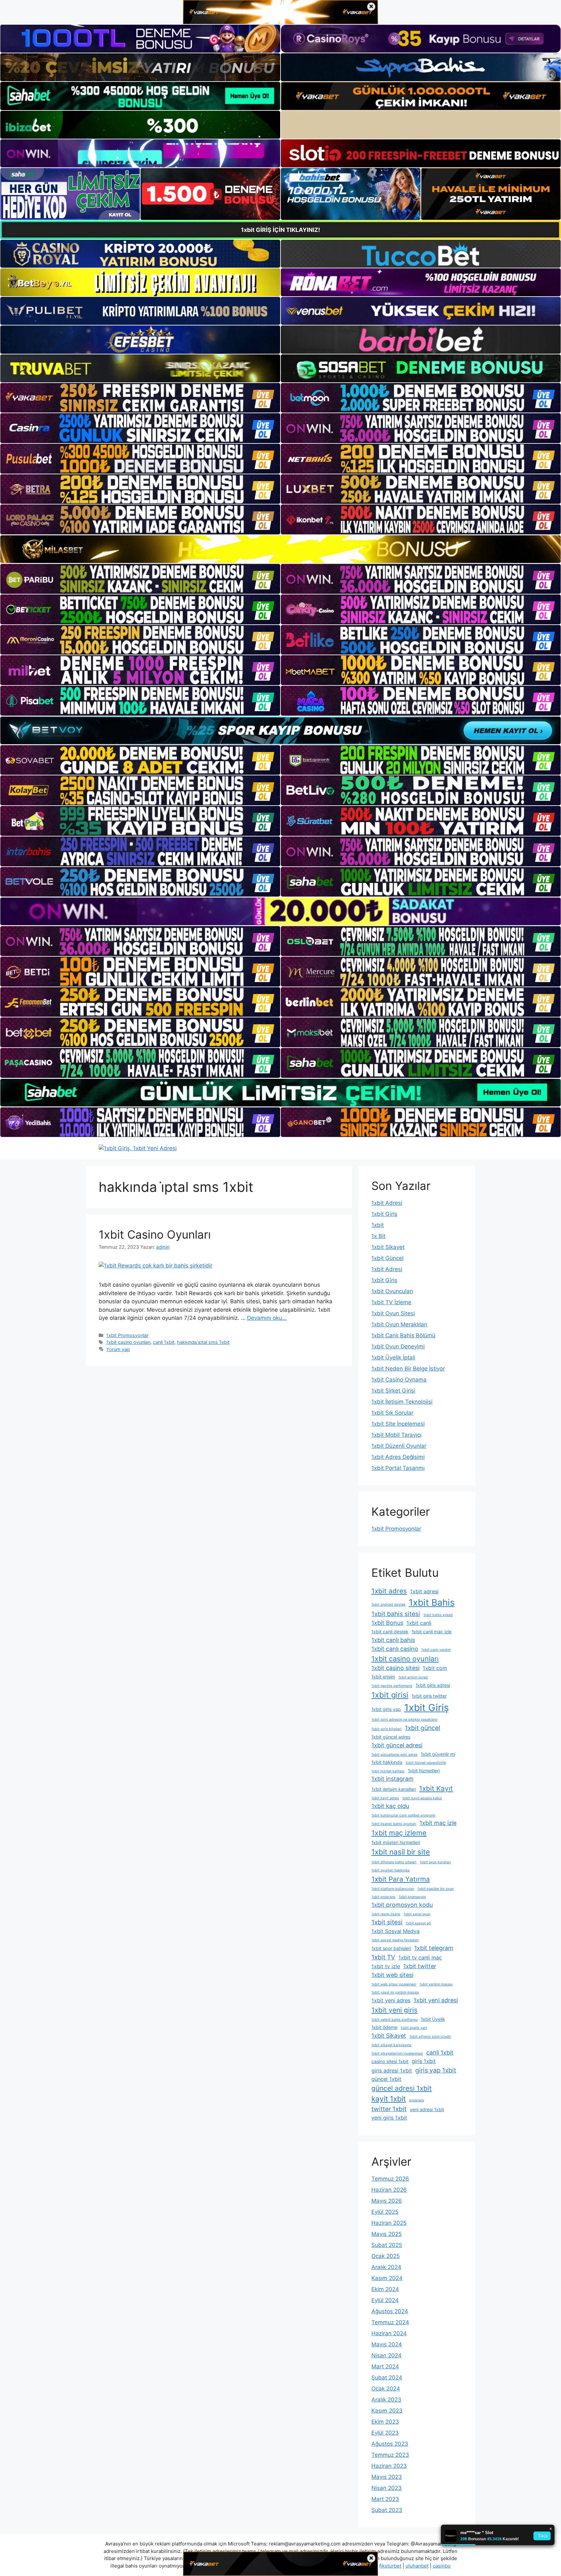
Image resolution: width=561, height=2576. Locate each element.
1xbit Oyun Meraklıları (399, 1324)
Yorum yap (118, 1349)
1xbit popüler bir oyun (436, 1889)
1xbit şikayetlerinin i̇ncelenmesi (397, 2053)
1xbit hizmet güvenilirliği (426, 1763)
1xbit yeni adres (391, 2000)
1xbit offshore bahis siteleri (394, 1862)
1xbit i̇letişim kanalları (394, 1789)
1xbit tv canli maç (420, 1958)
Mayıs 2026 (387, 2201)
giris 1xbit (424, 2061)
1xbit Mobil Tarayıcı (396, 1435)
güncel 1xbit (386, 2079)
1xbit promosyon (412, 1897)
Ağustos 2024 (390, 2311)
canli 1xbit (164, 1342)
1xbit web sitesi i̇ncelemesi (394, 1984)
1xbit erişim (383, 1677)
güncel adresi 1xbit (402, 2088)
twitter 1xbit (389, 2109)
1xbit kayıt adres (385, 1798)
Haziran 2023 (389, 2466)
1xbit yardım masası (436, 1984)
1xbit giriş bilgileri (386, 1729)
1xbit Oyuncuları (392, 1291)
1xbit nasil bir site (401, 1852)
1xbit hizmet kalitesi (388, 1771)
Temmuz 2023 (390, 2455)
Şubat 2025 (387, 2245)
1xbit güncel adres (391, 1737)
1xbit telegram (434, 1948)
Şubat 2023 (387, 2510)
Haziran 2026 (389, 2190)
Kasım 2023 (387, 2411)
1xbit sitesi (387, 1922)
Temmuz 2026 (390, 2179)
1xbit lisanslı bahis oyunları (394, 1824)
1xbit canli (419, 1623)
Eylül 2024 (385, 2300)
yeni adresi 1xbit (427, 2109)
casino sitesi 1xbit (390, 2061)
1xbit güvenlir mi (438, 1754)
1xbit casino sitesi (395, 1668)
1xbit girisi (390, 1695)
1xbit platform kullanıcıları (393, 1889)
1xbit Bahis (432, 1602)
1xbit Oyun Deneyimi (398, 1346)
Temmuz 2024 (390, 2322)
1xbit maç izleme (399, 1833)
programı (417, 2100)
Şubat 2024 (387, 2378)
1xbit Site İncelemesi (398, 1424)
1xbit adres (389, 1591)
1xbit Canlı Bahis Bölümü (403, 1335)
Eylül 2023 (385, 2433)
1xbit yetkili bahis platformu (394, 2020)
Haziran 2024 (389, 2333)
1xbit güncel (423, 1728)
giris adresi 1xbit (392, 2071)
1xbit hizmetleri (424, 1771)
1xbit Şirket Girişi (393, 1391)
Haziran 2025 (389, 2223)
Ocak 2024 (386, 2389)
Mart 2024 (385, 2366)
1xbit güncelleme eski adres (394, 1755)
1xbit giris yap (386, 1709)
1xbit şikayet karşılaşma (391, 2045)
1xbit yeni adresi (436, 2000)
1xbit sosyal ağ (418, 1923)
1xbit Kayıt (436, 1788)
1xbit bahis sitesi (396, 1614)
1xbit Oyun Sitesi (393, 1313)
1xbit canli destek (390, 1632)
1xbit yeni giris (394, 2010)
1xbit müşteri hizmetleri (396, 1842)
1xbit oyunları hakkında (390, 1870)
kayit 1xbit (389, 2099)
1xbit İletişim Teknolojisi (402, 1402)
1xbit (378, 1225)
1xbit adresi (424, 1591)
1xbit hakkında (387, 1762)
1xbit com (435, 1668)
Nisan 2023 (386, 2488)
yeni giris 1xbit (389, 2118)
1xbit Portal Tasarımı (398, 1468)
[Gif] (280, 549)
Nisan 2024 (386, 2355)
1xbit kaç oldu (390, 1806)
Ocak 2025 (386, 2256)
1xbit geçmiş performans (392, 1686)
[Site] (140, 398)
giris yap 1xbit (436, 2070)
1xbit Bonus (387, 1623)
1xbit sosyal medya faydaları (395, 1940)
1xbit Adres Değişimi (398, 1457)
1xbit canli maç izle (432, 1632)
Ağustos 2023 (390, 2444)
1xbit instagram (393, 1779)
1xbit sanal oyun (417, 1914)
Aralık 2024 (386, 2267)
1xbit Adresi (387, 1203)
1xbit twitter (420, 1966)
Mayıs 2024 (387, 2344)
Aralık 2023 (386, 2400)
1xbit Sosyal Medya (395, 1931)
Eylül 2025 (385, 2212)
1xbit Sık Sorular (392, 1413)
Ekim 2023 (385, 2422)
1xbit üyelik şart (414, 2028)
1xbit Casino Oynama (399, 1380)
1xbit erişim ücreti (413, 1677)
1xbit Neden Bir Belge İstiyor (408, 1369)
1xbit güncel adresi (397, 1745)
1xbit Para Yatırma (401, 1879)
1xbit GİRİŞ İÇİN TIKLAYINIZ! (280, 230)
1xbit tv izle (386, 1966)
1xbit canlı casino (395, 1649)
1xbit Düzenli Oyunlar (399, 1446)
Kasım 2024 (387, 2278)
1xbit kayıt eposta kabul (422, 1798)
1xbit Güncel (387, 1258)
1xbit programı (383, 1897)
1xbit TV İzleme (391, 1302)
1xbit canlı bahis (393, 1640)
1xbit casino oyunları (128, 1342)
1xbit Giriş (384, 1214)
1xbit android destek (388, 1605)
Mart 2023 (385, 2499)
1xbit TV (383, 1957)
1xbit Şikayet (388, 1247)
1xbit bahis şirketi (438, 1615)
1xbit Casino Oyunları (155, 1234)
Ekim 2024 (385, 2289)
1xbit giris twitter (429, 1696)
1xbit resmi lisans (386, 1914)
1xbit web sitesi (392, 1975)
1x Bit (378, 1236)
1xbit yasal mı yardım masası (395, 1992)
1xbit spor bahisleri (391, 1948)
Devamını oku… (267, 1318)
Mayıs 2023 (387, 2477)
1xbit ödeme (384, 2027)
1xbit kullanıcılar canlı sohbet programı (403, 1815)
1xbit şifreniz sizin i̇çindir (430, 2037)
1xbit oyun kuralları (435, 1862)
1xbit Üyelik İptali (393, 1358)
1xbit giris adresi (433, 1685)
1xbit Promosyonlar (127, 1335)
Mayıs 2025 (386, 2234)
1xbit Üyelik (433, 2019)
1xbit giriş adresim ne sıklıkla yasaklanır (405, 1720)
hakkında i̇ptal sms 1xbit (203, 1342)
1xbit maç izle (438, 1823)
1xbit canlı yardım (436, 1650)
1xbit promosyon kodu (402, 1905)
